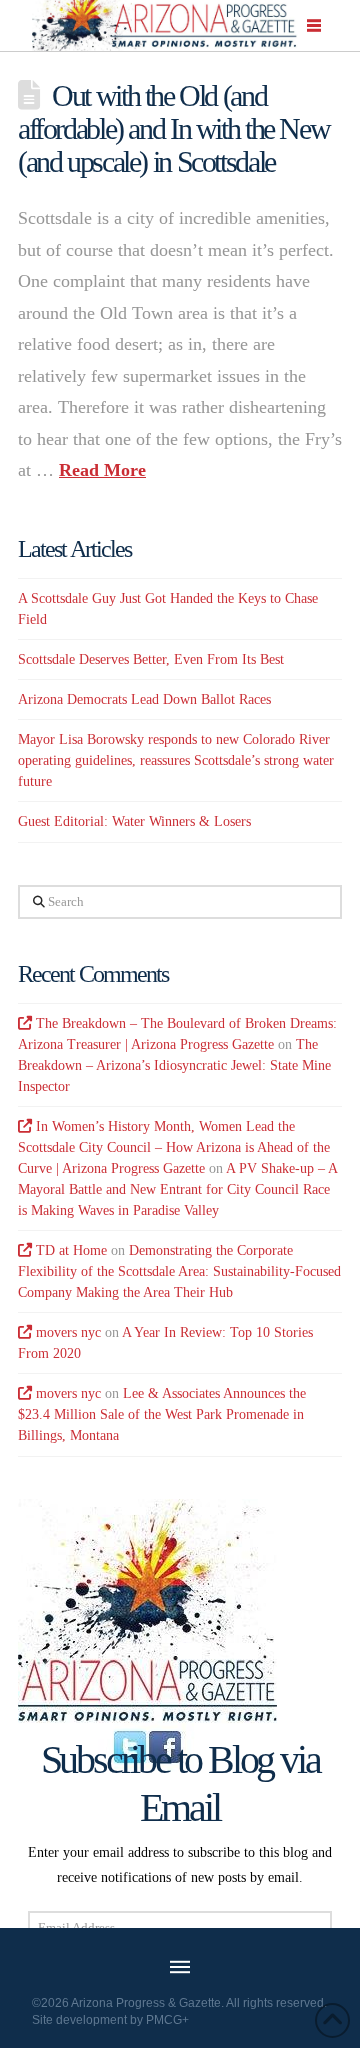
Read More (102, 470)
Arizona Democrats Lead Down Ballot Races (144, 699)
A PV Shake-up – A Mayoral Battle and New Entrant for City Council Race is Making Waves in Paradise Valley (177, 1189)
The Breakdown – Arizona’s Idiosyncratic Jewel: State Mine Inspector (174, 1065)
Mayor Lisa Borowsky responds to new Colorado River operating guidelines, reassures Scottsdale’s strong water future (176, 760)
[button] (315, 26)
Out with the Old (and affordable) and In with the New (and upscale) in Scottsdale (173, 128)
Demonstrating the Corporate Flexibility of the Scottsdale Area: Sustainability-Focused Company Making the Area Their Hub (179, 1271)
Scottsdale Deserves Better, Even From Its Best (151, 659)
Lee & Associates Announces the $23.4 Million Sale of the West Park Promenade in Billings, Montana (162, 1414)
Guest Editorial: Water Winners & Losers (134, 821)
